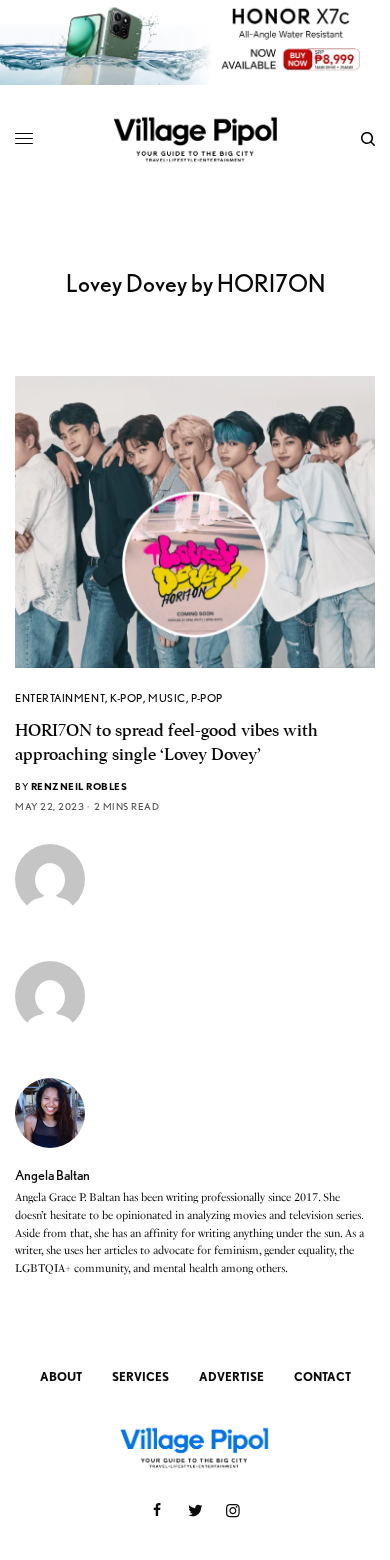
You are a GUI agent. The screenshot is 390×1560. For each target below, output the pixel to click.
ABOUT (61, 1376)
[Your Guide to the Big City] (195, 138)
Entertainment (60, 698)
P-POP (207, 698)
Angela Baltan (52, 1175)
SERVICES (140, 1376)
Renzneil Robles (79, 786)
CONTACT (322, 1376)
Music (167, 698)
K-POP (126, 698)
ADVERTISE (231, 1376)
